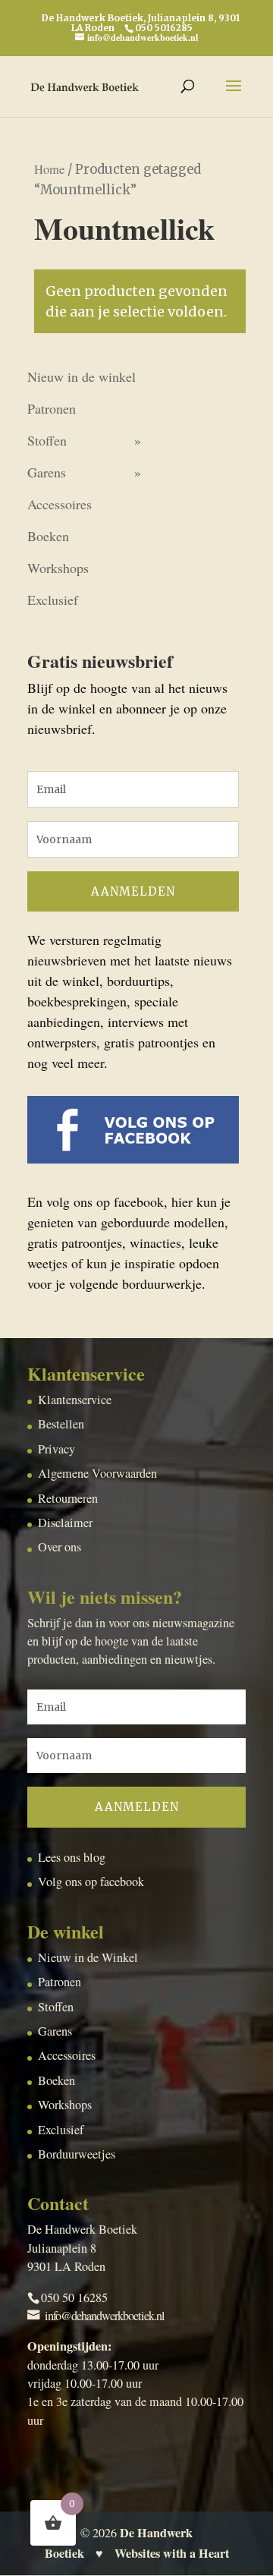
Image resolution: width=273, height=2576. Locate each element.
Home (49, 169)
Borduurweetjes (77, 2154)
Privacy (56, 1449)
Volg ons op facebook (91, 1882)
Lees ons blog (72, 1857)
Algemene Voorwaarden (97, 1473)
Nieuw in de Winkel (88, 1957)
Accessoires (60, 504)
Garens (47, 472)
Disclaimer (65, 1523)
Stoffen (47, 440)
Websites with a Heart (172, 2553)
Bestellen (61, 1424)
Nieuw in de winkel (82, 376)
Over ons (60, 1547)
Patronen (52, 408)
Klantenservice (75, 1400)
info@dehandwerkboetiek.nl (105, 2316)
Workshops (58, 568)
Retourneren (68, 1498)
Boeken (48, 536)
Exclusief (53, 600)
